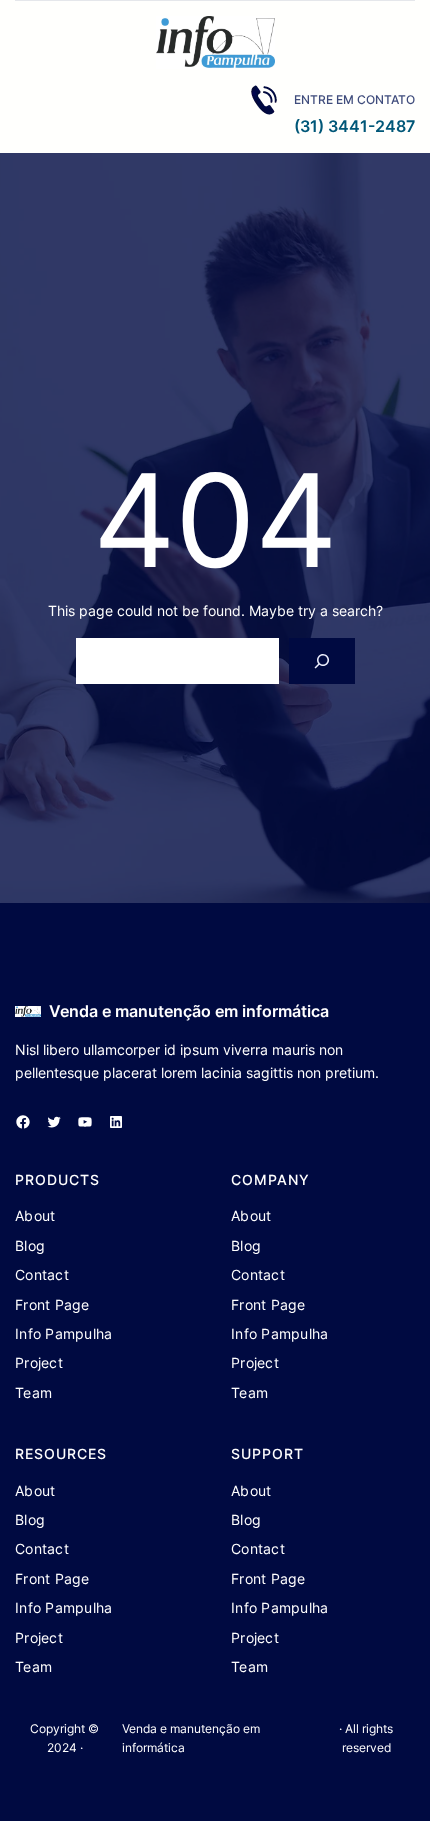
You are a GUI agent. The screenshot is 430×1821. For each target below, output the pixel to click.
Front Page (52, 1304)
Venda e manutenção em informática (189, 1011)
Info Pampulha (63, 1333)
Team (33, 1392)
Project (39, 1362)
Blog (30, 1245)
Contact (42, 1274)
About (35, 1215)
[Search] (321, 661)
